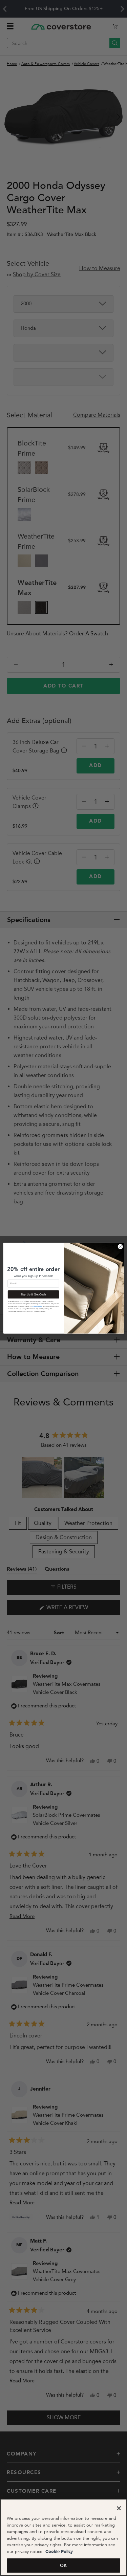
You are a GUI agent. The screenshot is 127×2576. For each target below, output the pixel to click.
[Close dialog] (120, 1246)
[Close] (119, 2508)
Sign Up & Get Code (33, 1294)
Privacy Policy (37, 1306)
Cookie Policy (58, 2552)
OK (63, 2565)
